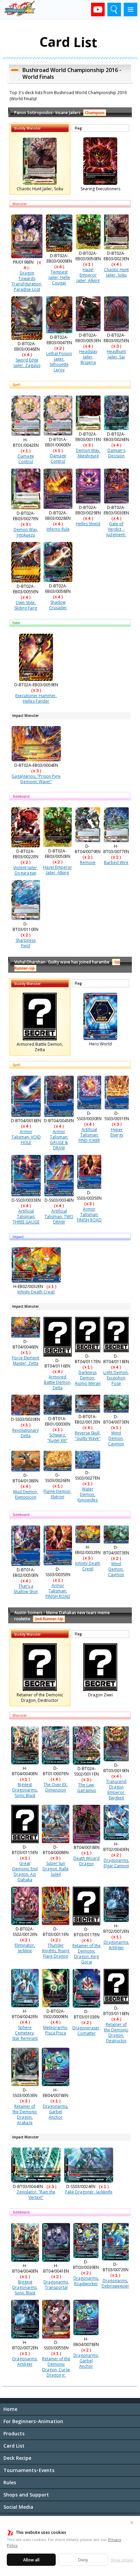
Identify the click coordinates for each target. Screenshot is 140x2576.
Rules (10, 2482)
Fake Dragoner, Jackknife (89, 2192)
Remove (88, 862)
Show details (122, 2560)
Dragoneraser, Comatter (86, 2031)
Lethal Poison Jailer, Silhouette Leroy (59, 362)
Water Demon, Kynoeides (87, 1494)
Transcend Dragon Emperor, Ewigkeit (116, 1790)
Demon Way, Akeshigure (88, 453)
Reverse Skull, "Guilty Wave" (88, 1436)
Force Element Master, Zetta (25, 1361)
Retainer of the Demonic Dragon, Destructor (116, 2033)
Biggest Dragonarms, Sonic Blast (25, 1790)
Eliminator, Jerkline (25, 1948)
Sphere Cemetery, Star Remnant (25, 2033)
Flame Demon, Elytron (57, 1494)
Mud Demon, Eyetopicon (26, 1494)
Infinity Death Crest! (36, 1292)
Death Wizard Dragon (86, 1861)
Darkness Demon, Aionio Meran (88, 1378)
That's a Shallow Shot (26, 1589)
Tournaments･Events (29, 2470)
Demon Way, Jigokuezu (26, 532)
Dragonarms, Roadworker (86, 2281)
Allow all (31, 2560)
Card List (14, 2446)
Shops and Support (26, 2495)
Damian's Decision (116, 453)
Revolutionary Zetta (25, 1433)
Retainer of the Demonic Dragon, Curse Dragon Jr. (56, 2367)
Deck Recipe (17, 2458)
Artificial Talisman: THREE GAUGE (26, 1216)
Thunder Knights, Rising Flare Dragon (56, 1951)
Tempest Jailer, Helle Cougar (59, 277)
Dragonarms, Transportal (56, 2285)
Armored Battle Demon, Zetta (58, 1382)
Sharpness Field (26, 943)
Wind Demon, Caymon (116, 1438)
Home (10, 2409)
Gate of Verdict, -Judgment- (116, 529)
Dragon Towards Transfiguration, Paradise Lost (27, 281)
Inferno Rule (58, 529)
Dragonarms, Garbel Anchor (56, 2112)
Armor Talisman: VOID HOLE (26, 1137)
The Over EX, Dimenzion (56, 1787)
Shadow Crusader (58, 605)
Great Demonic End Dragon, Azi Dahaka (25, 1872)
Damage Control (26, 459)
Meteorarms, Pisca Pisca (56, 2030)
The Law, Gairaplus (86, 1788)
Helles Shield (88, 524)
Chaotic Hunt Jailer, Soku (116, 272)
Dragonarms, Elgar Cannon (116, 1863)
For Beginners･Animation (33, 2421)
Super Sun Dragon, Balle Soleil (56, 1869)
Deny (83, 2560)
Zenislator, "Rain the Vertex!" (36, 2195)
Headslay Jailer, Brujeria (88, 357)
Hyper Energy (117, 1132)
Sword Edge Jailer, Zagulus (27, 363)
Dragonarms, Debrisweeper (115, 2283)
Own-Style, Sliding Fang (26, 605)
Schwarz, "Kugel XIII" (57, 1438)
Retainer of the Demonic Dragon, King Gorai (86, 1954)
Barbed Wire (116, 862)
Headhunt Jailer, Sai (116, 354)
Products (14, 2433)
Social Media (18, 2507)
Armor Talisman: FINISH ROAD (89, 1214)
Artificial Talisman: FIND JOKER (89, 1135)
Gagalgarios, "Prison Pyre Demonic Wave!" (36, 779)
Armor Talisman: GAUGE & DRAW (59, 1140)
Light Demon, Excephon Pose (116, 1378)
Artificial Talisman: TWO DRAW (59, 1216)
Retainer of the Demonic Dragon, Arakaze (25, 2114)
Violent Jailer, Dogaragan (26, 870)
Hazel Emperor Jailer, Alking (88, 275)
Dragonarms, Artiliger (116, 1945)
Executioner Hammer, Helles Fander (36, 698)
